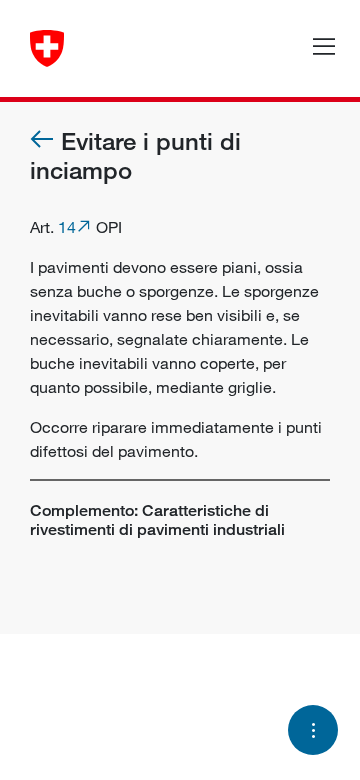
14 (67, 227)
